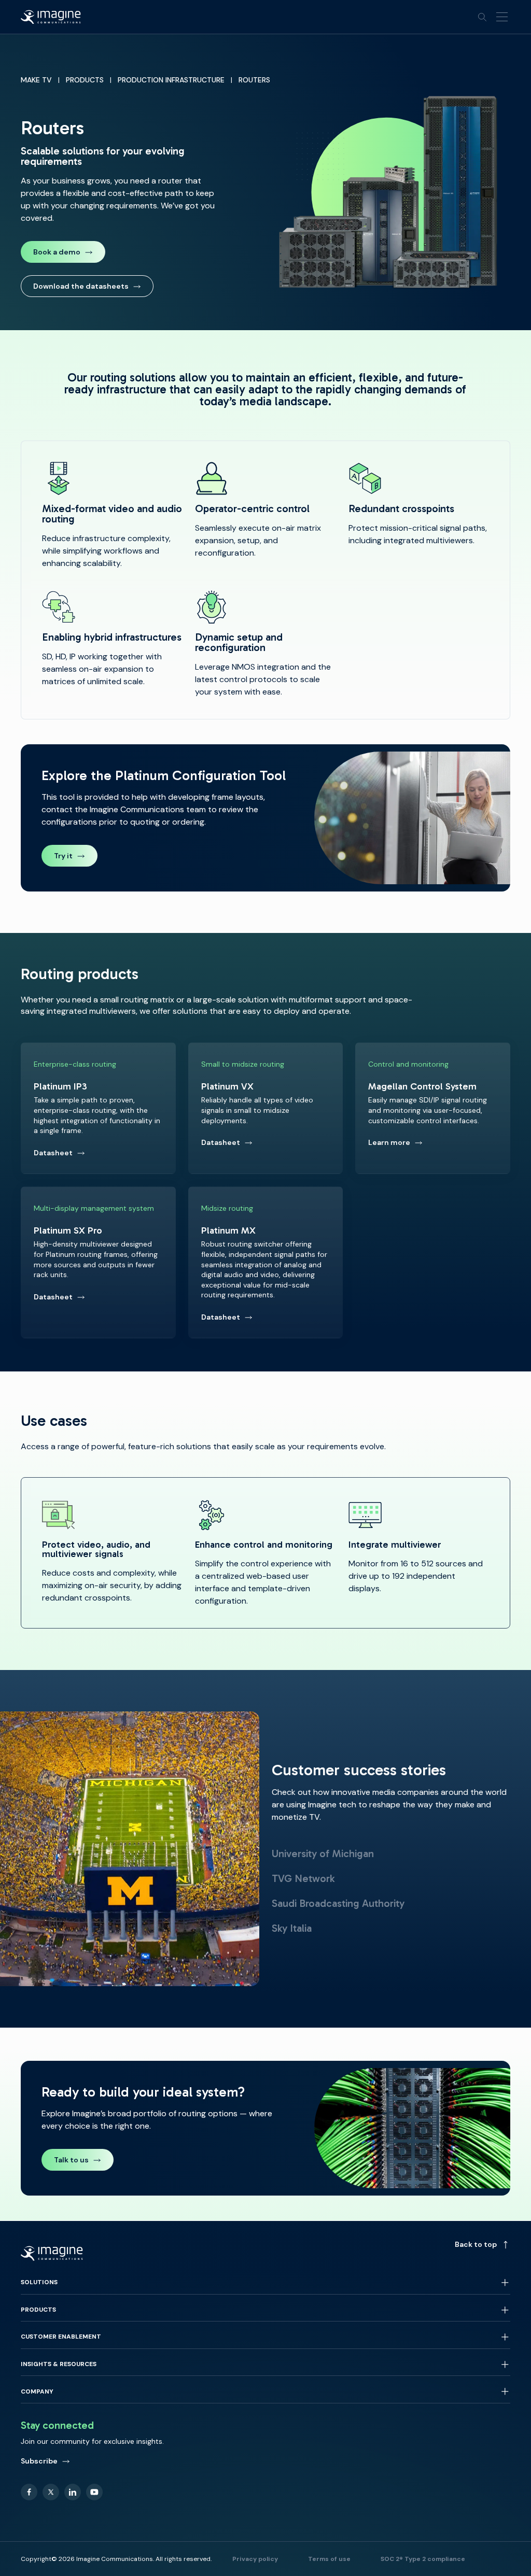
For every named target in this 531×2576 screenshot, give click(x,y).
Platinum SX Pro (98, 1262)
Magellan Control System (433, 1108)
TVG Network (303, 1878)
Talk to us (71, 2160)
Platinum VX (266, 1108)
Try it (76, 858)
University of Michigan (323, 1853)
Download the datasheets (81, 286)
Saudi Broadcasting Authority (338, 1903)
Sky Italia (292, 1928)
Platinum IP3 (98, 1108)
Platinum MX (266, 1262)
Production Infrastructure (171, 80)
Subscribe (39, 2461)
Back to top (476, 2244)
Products (85, 80)
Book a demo (57, 252)
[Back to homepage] (51, 17)
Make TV (36, 80)
